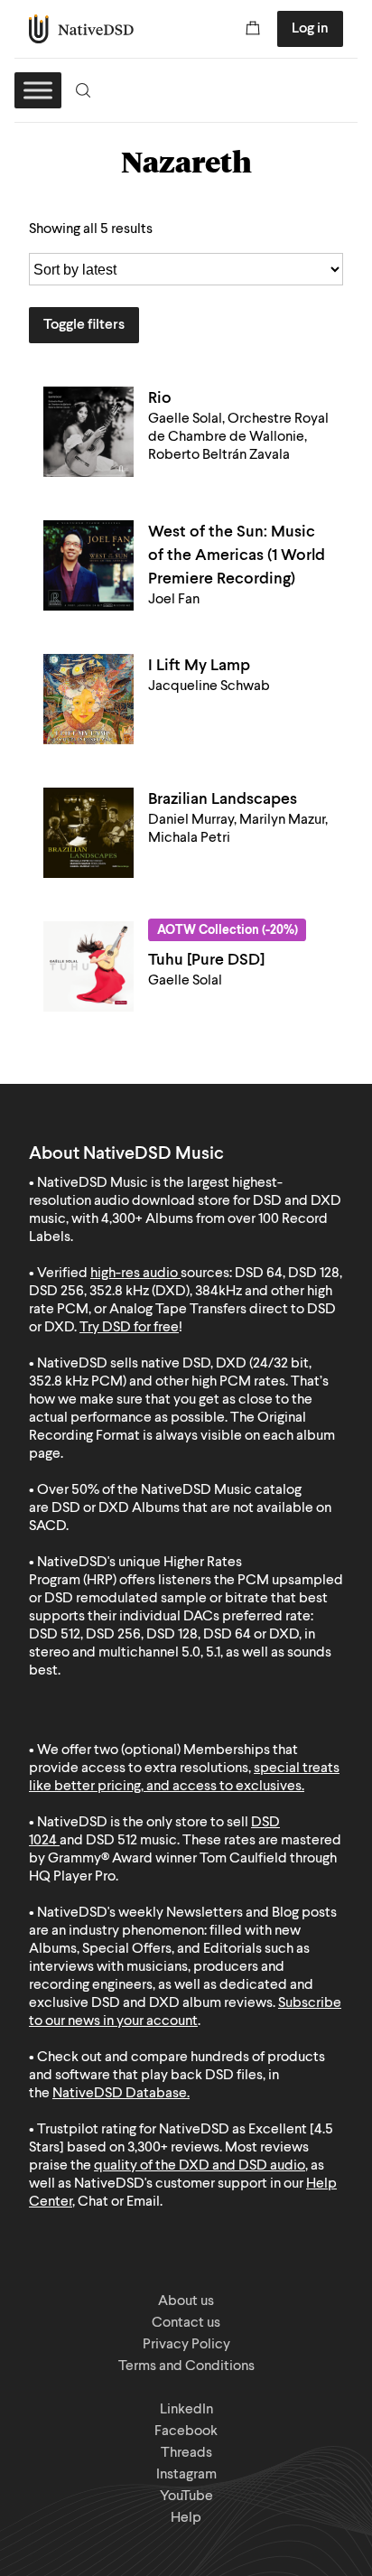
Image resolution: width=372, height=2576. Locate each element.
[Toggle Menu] (38, 90)
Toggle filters (84, 325)
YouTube (186, 2497)
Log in (310, 29)
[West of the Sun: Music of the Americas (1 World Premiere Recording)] (88, 565)
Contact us (186, 2323)
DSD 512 (112, 1841)
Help (186, 2518)
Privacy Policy (186, 2345)
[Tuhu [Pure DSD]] (88, 966)
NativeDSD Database (120, 2094)
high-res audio (134, 1274)
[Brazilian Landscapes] (88, 833)
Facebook (186, 2431)
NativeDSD (82, 29)
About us (186, 2301)
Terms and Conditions (186, 2366)
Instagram (186, 2475)
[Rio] (88, 432)
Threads (186, 2453)
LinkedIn (186, 2410)
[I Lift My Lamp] (88, 699)
